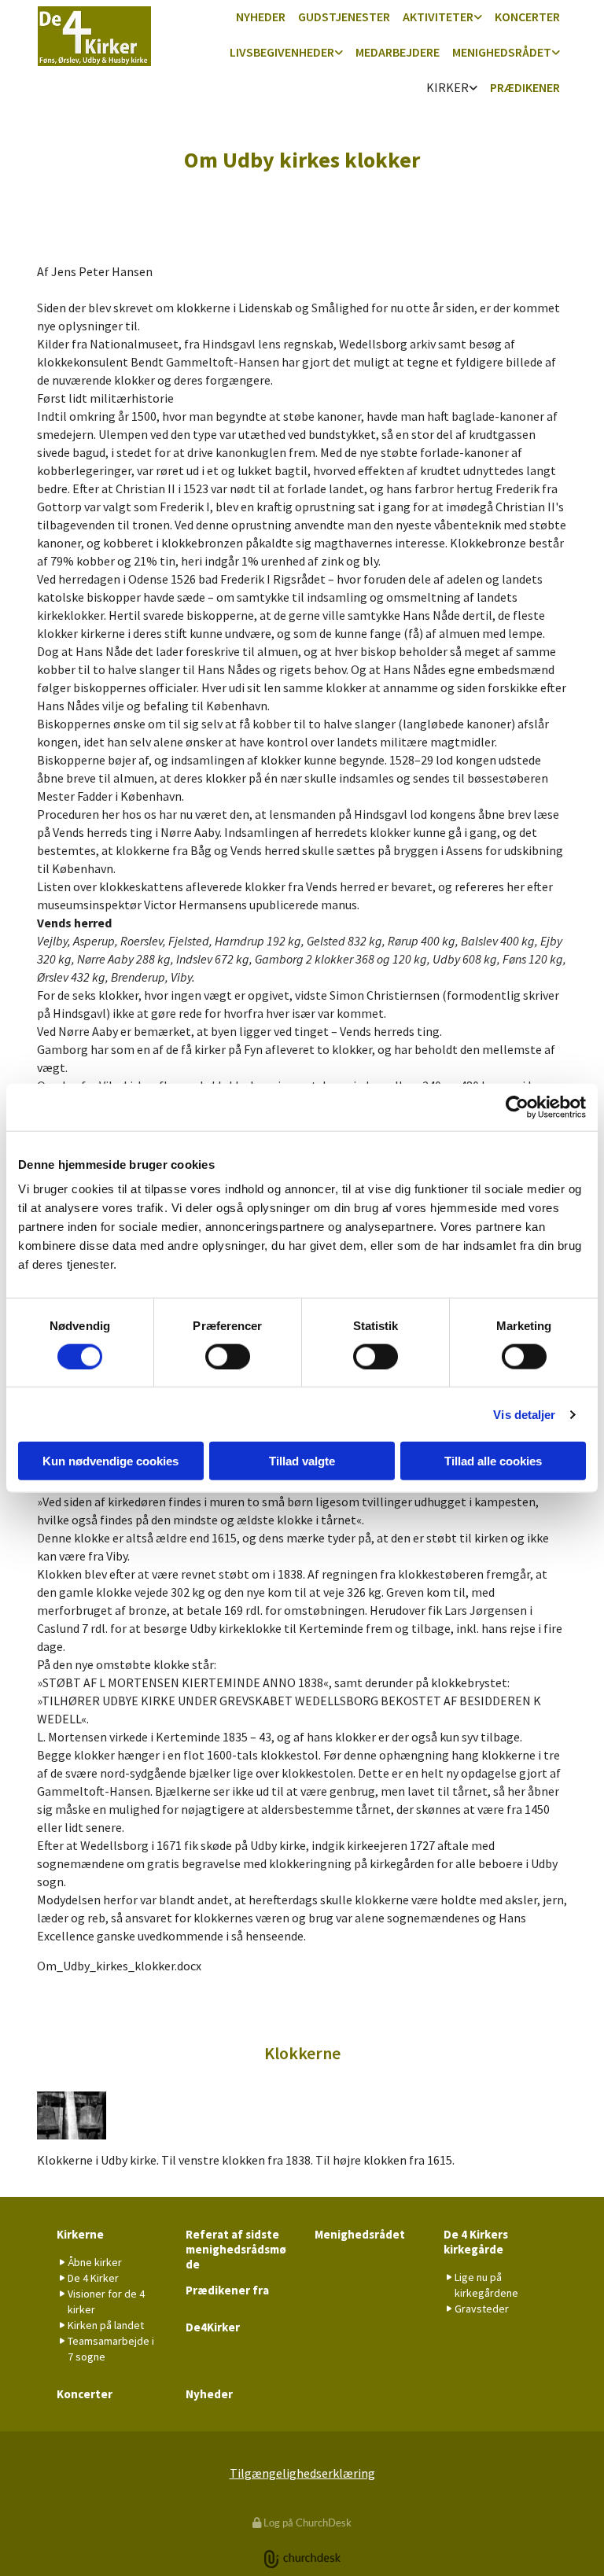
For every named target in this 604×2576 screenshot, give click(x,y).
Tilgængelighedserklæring (302, 2473)
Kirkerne (80, 2234)
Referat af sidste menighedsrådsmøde (236, 2249)
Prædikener (525, 87)
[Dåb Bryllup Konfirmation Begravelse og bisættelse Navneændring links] (339, 53)
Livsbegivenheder (282, 52)
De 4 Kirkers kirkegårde (476, 2242)
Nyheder (261, 17)
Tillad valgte (302, 1461)
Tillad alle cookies (493, 1461)
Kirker (447, 87)
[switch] (228, 1356)
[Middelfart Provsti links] (556, 53)
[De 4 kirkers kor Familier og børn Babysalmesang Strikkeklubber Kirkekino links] (478, 18)
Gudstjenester (344, 17)
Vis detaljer (524, 1414)
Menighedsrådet (502, 52)
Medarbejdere (398, 52)
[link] (442, 18)
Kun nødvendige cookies (110, 1461)
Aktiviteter (438, 17)
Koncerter (527, 17)
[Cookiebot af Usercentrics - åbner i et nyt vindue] (517, 1107)
